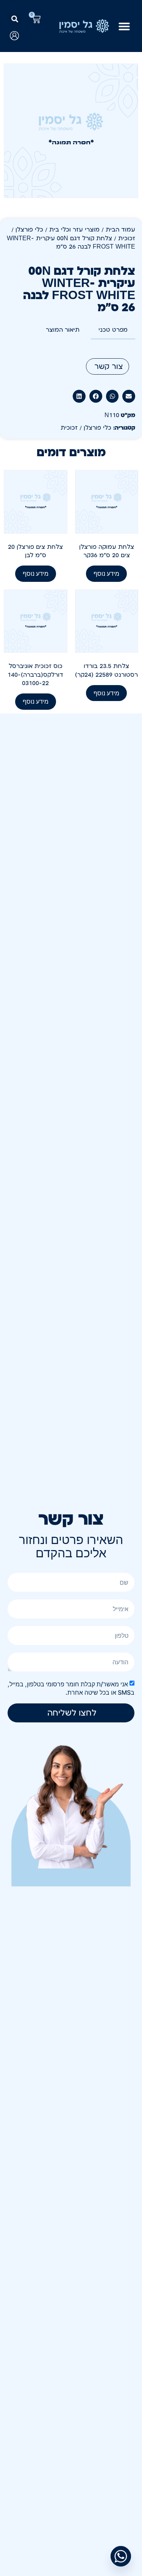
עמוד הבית (120, 230)
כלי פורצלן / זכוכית (86, 428)
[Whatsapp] (121, 2556)
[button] (15, 19)
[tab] (113, 330)
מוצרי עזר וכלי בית (74, 230)
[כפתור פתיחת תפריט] (124, 26)
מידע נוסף (106, 573)
